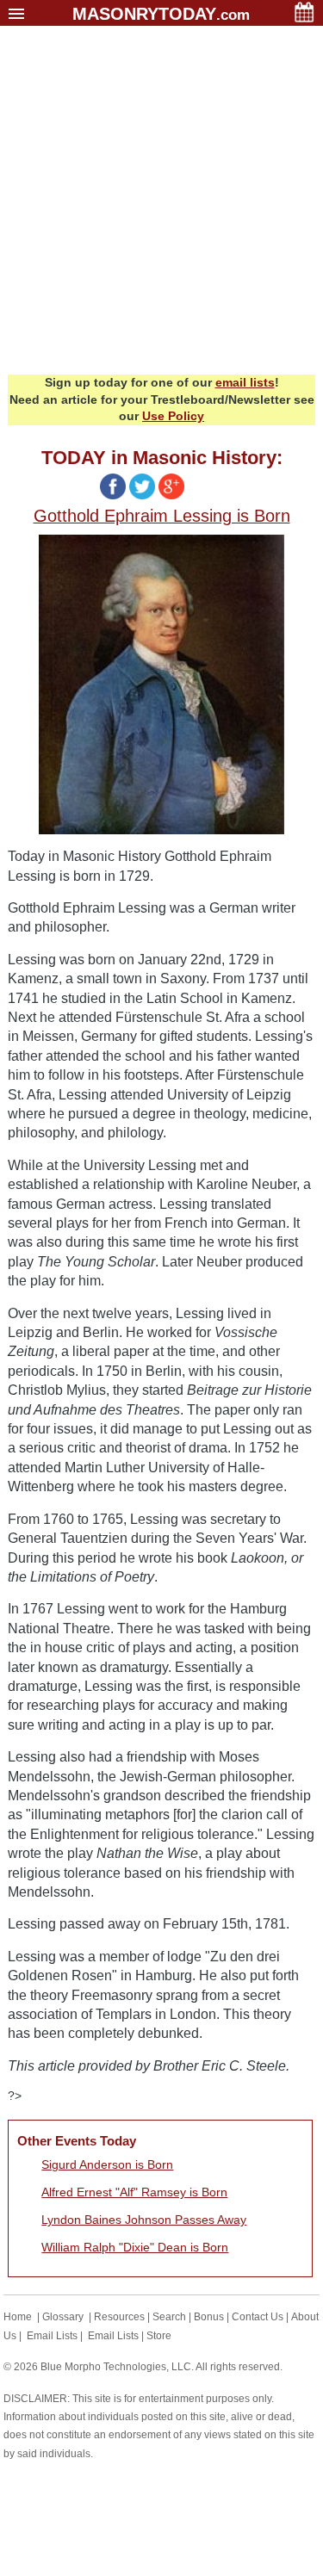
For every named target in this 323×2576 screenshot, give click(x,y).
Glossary (63, 2317)
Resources (119, 2317)
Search (169, 2317)
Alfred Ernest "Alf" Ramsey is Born (134, 2192)
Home (18, 2317)
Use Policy (173, 416)
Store (159, 2336)
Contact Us (258, 2317)
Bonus (209, 2317)
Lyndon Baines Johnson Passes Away (144, 2220)
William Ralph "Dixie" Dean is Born (135, 2247)
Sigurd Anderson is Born (107, 2164)
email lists (245, 382)
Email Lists (52, 2336)
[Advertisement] (161, 204)
